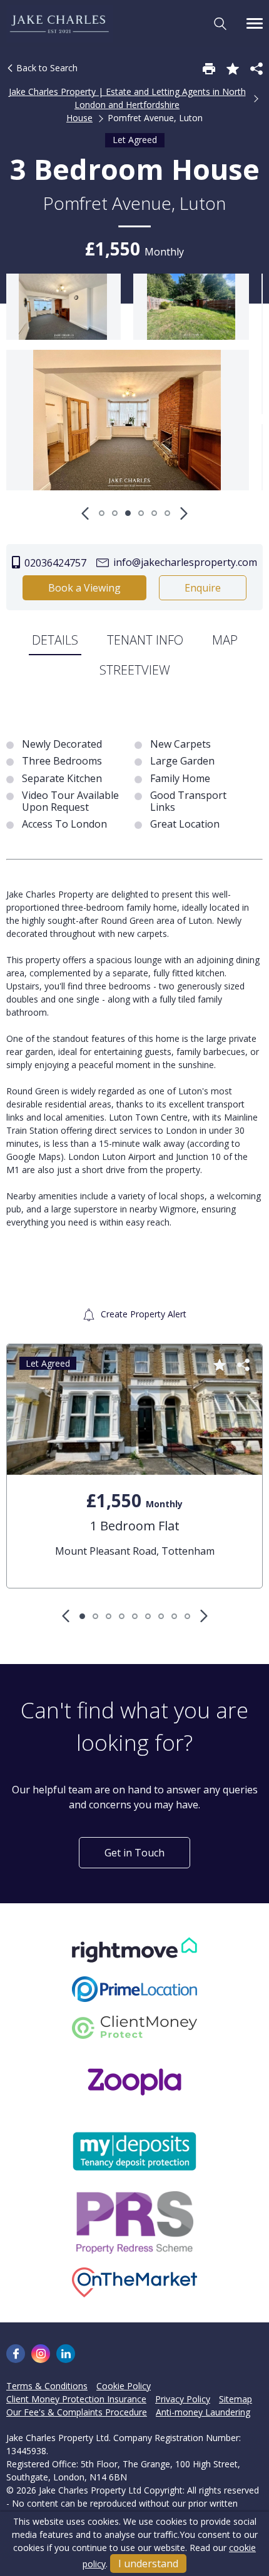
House (79, 118)
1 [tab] (102, 513)
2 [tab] (115, 513)
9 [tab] (187, 1616)
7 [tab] (161, 1616)
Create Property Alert (142, 1314)
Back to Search (46, 68)
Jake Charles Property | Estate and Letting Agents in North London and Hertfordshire (127, 98)
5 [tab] (154, 513)
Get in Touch (134, 1853)
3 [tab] (128, 513)
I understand (148, 2564)
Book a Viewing (84, 588)
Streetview (135, 670)
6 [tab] (167, 513)
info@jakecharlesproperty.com (184, 562)
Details (55, 640)
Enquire (203, 588)
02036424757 (54, 563)
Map (225, 640)
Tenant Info (145, 640)
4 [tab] (141, 513)
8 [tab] (174, 1616)
